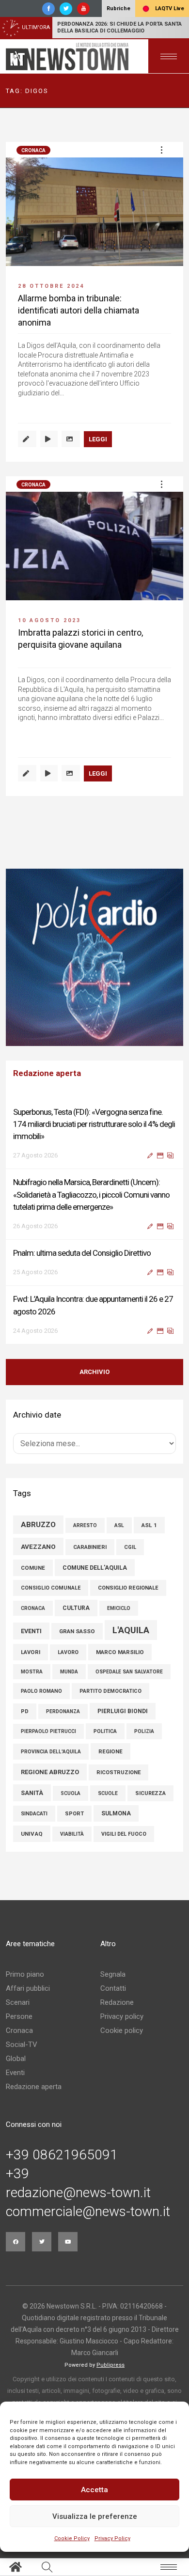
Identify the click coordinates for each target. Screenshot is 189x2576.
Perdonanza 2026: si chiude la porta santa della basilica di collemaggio (119, 27)
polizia (144, 1722)
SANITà (32, 1783)
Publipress (110, 2355)
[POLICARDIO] (94, 957)
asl (119, 1516)
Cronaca (33, 150)
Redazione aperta (34, 2077)
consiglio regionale (128, 1578)
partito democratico (110, 1681)
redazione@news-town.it (78, 2183)
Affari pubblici (28, 1979)
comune (33, 1558)
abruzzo (38, 1515)
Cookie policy (122, 2021)
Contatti (113, 1979)
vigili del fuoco (124, 1824)
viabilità (72, 1824)
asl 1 (149, 1515)
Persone (19, 2007)
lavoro (68, 1643)
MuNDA (69, 1662)
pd (25, 1702)
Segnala (113, 1965)
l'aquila (131, 1620)
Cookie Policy (72, 2538)
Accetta (94, 2490)
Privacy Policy (112, 2538)
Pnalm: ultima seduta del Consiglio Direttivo (82, 1182)
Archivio (94, 1362)
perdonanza (63, 1702)
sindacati (34, 1804)
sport (74, 1804)
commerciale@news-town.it (88, 2202)
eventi (31, 1621)
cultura (76, 1598)
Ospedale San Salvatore (129, 1662)
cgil (130, 1538)
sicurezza (150, 1784)
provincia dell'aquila (51, 1742)
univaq (32, 1824)
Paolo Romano (41, 1681)
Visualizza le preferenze (95, 2516)
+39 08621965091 (62, 2145)
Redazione (117, 1993)
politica (105, 1722)
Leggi (98, 439)
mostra (32, 1662)
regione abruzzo (50, 1762)
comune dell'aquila (95, 1558)
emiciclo (119, 1599)
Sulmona (116, 1804)
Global (16, 2049)
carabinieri (90, 1538)
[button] (161, 150)
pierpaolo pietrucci (48, 1722)
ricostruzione (118, 1763)
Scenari (18, 1993)
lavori (31, 1642)
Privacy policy (122, 2007)
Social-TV (22, 2035)
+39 (17, 2164)
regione (110, 1742)
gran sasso (77, 1622)
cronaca (33, 1599)
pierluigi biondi (123, 1702)
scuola (71, 1784)
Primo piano (25, 1965)
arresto (85, 1516)
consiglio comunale (51, 1578)
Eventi (15, 2063)
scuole (108, 1784)
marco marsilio (120, 1642)
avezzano (38, 1537)
